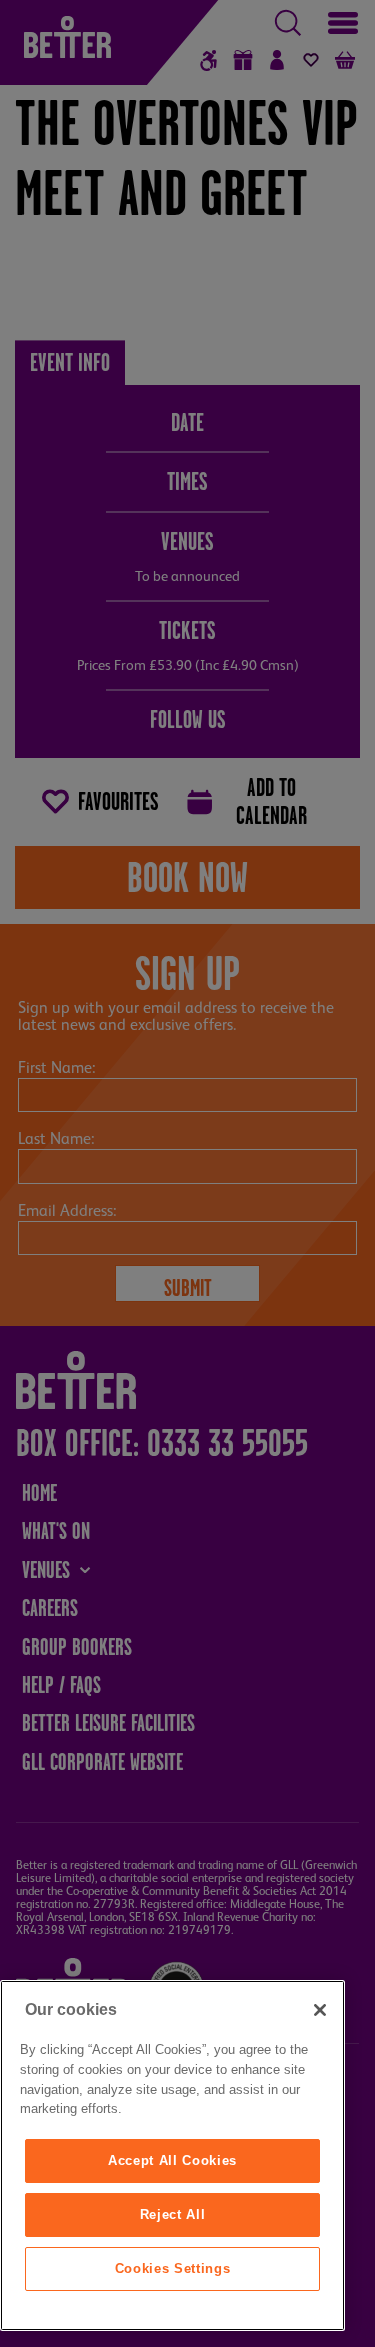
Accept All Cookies (172, 2160)
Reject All (173, 2214)
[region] (172, 2155)
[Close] (320, 2010)
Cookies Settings (173, 2268)
